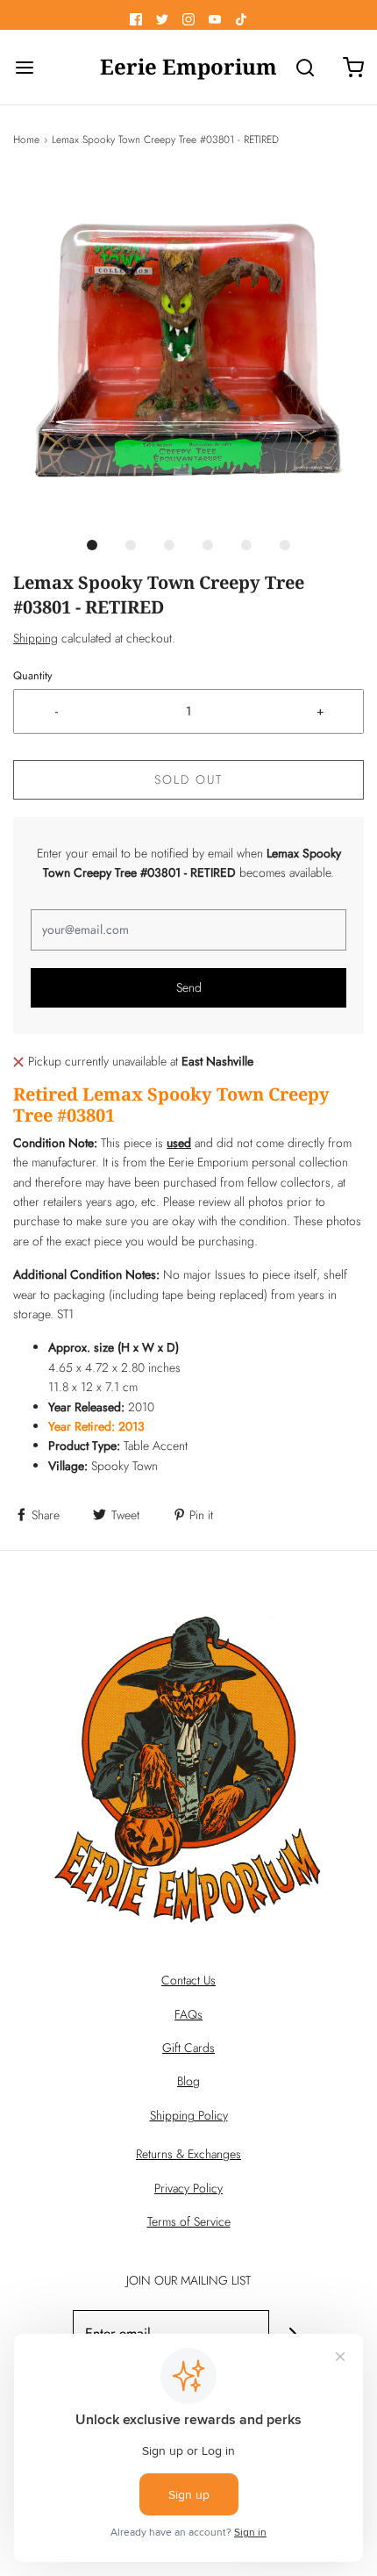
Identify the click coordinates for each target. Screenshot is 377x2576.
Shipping (36, 638)
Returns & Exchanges (188, 2154)
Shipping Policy (189, 2115)
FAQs (188, 2014)
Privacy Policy (188, 2188)
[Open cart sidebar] (353, 67)
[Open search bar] (305, 67)
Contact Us (188, 1980)
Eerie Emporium (188, 67)
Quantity (33, 676)
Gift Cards (188, 2048)
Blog (188, 2081)
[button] (188, 350)
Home (26, 140)
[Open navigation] (24, 67)
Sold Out (188, 779)
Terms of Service (189, 2221)
